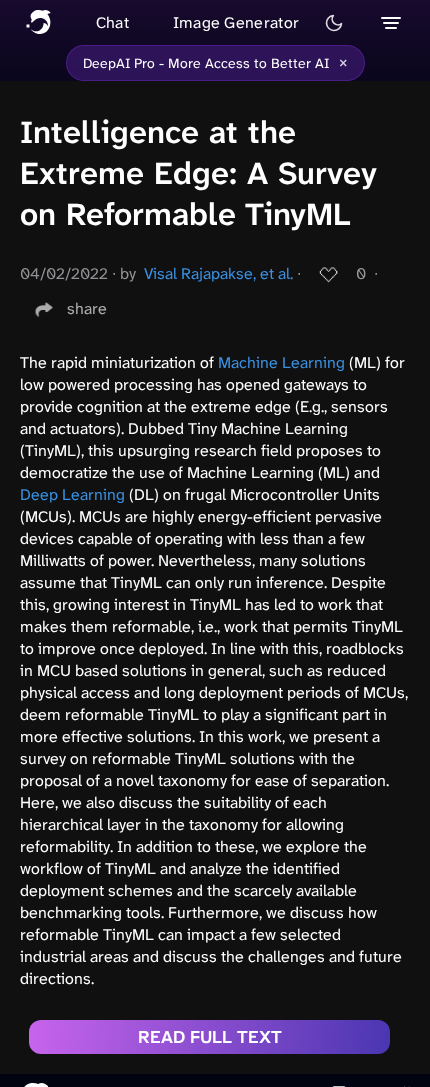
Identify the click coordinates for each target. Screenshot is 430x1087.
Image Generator (236, 22)
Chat (112, 22)
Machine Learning (281, 362)
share (87, 308)
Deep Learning (72, 494)
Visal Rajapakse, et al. (218, 273)
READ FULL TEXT (210, 1037)
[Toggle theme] (334, 23)
